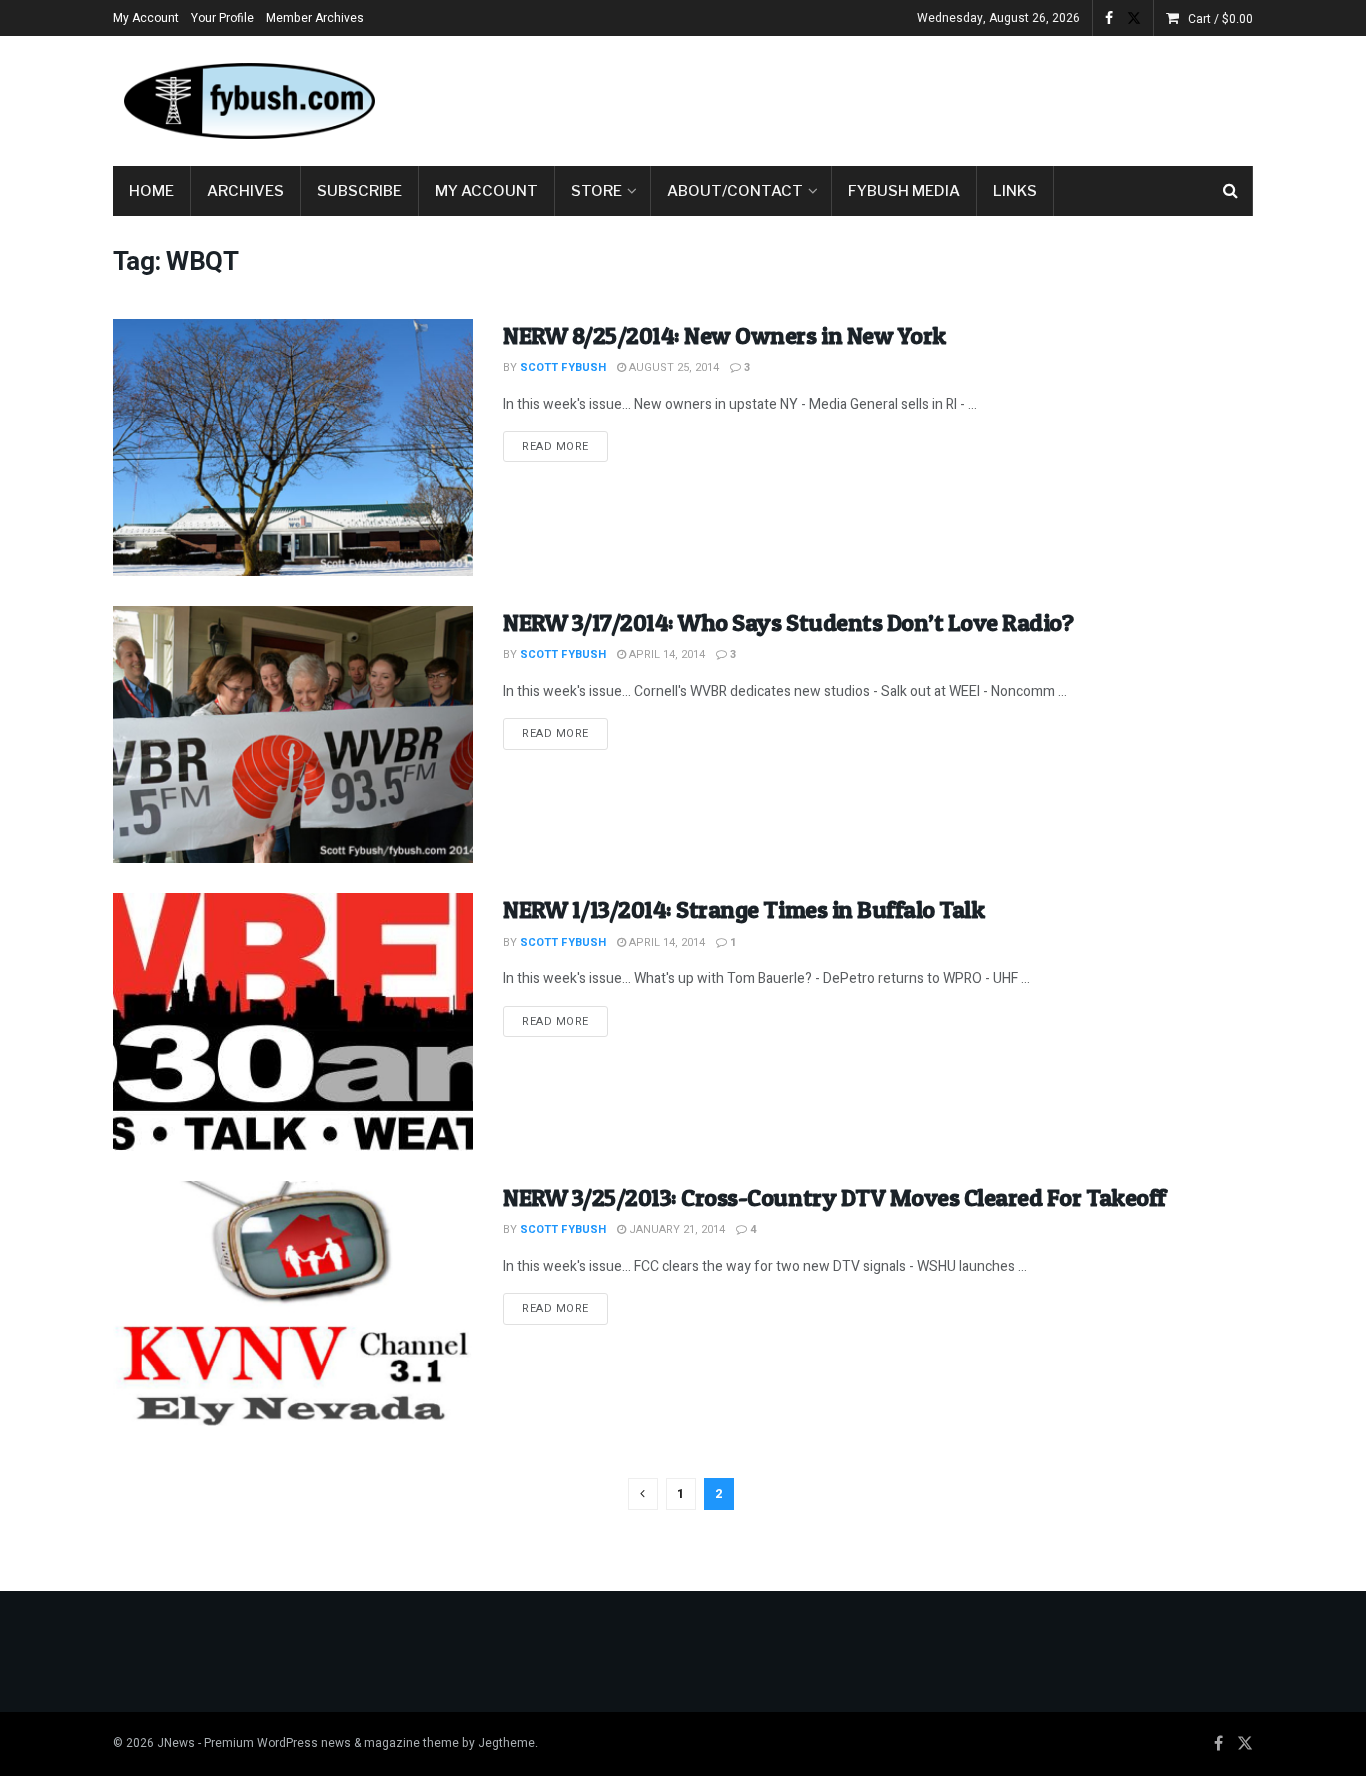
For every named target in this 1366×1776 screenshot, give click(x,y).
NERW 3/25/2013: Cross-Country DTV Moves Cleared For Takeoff (834, 1197)
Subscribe (359, 191)
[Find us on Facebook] (1109, 18)
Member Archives (315, 18)
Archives (245, 191)
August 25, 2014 (672, 367)
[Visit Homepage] (248, 101)
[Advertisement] (889, 97)
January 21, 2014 (675, 1229)
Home (151, 191)
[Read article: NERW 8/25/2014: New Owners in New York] (293, 447)
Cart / (1220, 19)
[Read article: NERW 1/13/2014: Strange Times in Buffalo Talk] (293, 1021)
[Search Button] (1230, 191)
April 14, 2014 (665, 654)
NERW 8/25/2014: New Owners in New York (724, 335)
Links (1015, 191)
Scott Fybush (563, 367)
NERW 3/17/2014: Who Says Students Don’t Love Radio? (788, 622)
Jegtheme (506, 1743)
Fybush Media (904, 191)
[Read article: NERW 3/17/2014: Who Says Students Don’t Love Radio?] (293, 734)
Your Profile (222, 18)
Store (596, 191)
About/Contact (735, 191)
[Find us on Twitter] (1134, 18)
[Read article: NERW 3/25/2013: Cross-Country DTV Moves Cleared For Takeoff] (293, 1309)
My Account (146, 18)
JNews (176, 1743)
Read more (565, 446)
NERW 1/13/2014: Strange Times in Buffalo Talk (743, 909)
